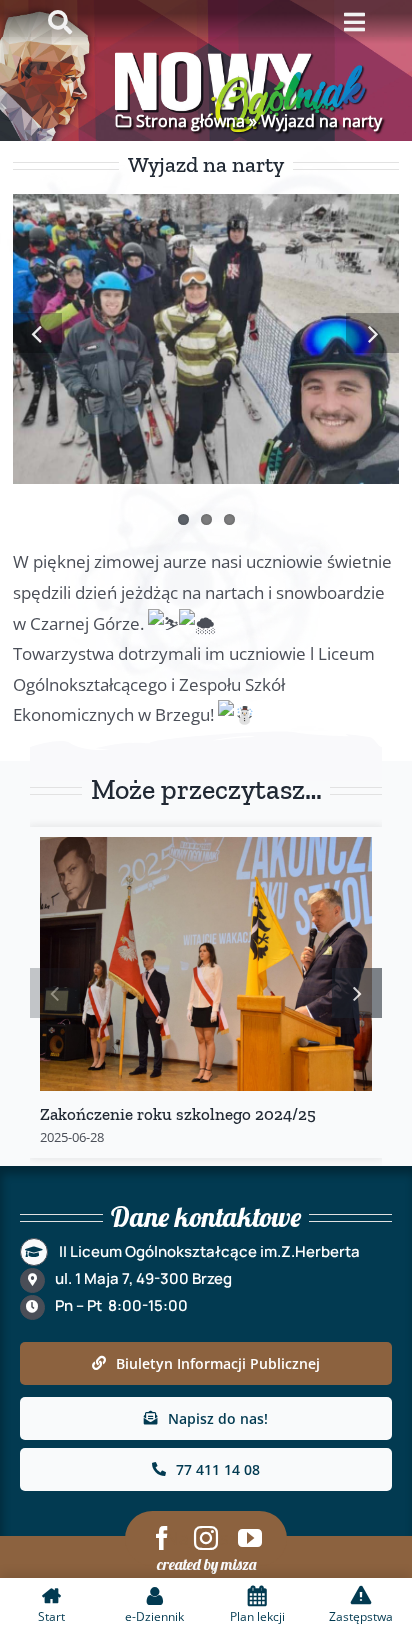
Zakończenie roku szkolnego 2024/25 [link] (178, 1114)
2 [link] (206, 519)
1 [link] (183, 519)
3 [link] (229, 519)
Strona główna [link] (190, 121)
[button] (55, 993)
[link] (37, 333)
